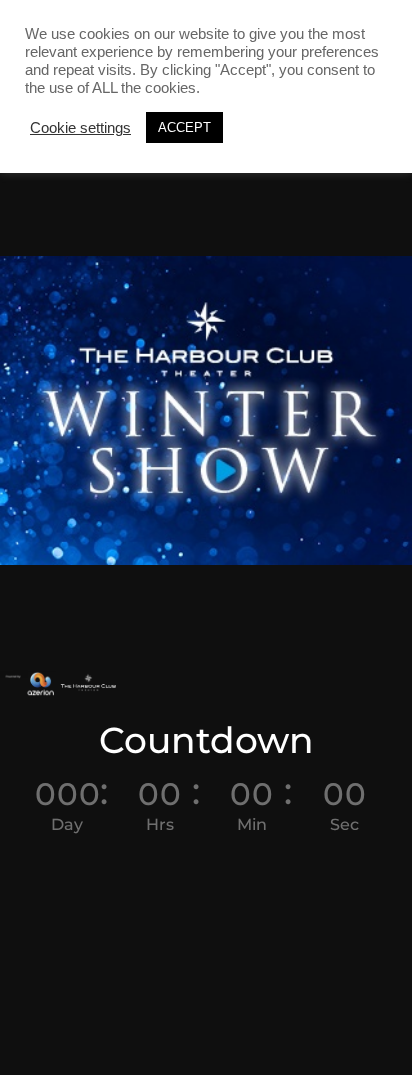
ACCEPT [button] (184, 127)
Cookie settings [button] (80, 128)
